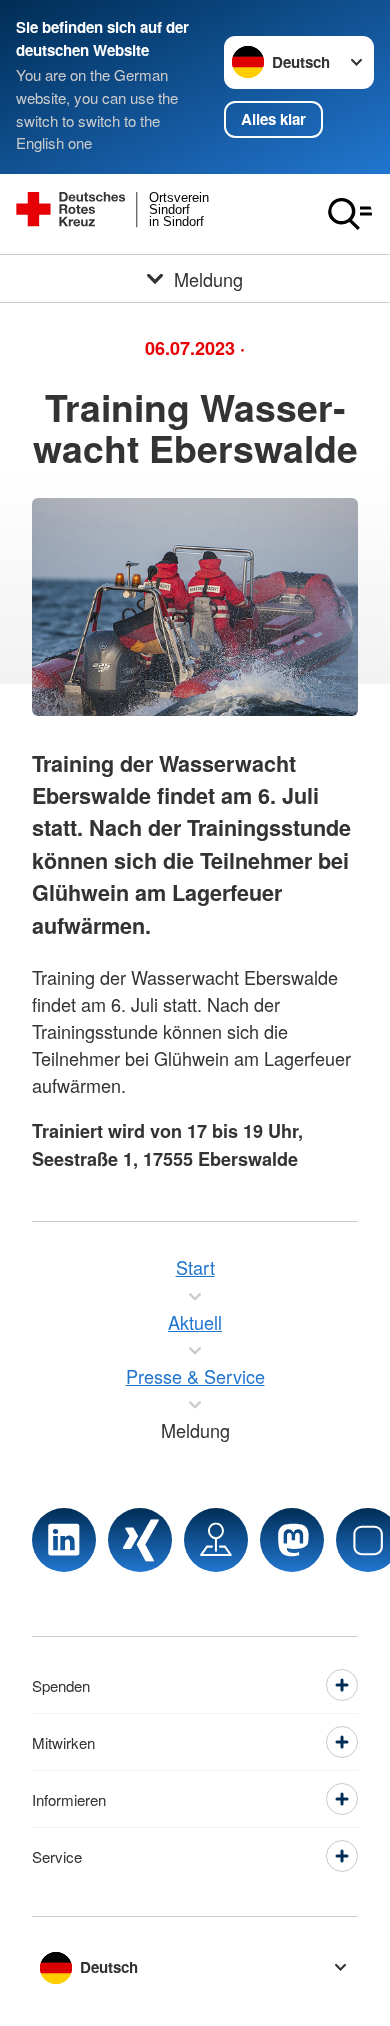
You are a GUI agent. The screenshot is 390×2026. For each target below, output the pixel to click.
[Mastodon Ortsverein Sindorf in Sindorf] (292, 1540)
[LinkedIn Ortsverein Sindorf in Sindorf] (64, 1540)
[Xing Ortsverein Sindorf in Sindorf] (140, 1540)
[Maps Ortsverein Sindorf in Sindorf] (216, 1540)
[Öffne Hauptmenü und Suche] (350, 214)
